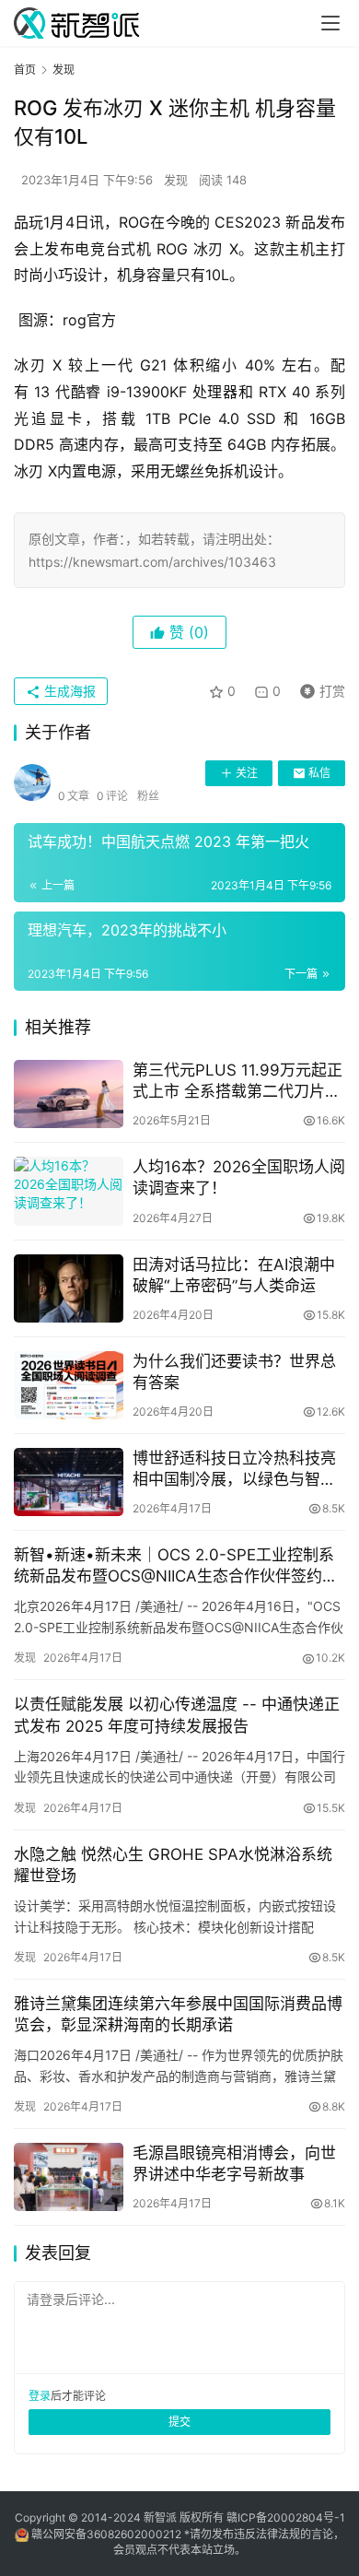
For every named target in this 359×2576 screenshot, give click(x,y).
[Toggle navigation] (330, 23)
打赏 (318, 688)
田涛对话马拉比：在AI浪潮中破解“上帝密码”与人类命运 (234, 1275)
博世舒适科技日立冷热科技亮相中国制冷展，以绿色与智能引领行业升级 (234, 1470)
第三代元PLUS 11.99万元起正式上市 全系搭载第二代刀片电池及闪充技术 (237, 1082)
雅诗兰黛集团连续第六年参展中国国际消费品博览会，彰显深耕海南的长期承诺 (178, 2014)
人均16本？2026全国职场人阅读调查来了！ (239, 1177)
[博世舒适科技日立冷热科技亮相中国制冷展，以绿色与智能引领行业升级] (69, 1482)
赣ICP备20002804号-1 (286, 2517)
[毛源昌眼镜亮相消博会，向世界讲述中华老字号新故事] (69, 2177)
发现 (176, 180)
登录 (40, 2396)
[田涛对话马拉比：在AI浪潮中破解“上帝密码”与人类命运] (69, 1288)
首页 (25, 70)
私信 (319, 773)
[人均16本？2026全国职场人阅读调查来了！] (69, 1191)
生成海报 (68, 691)
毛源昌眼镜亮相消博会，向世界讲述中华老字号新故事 (234, 2164)
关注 (247, 773)
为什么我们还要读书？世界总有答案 (234, 1372)
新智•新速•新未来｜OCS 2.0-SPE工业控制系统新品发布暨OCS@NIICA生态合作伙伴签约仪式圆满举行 (176, 1566)
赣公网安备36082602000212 (106, 2534)
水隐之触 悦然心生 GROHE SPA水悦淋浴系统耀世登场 (173, 1865)
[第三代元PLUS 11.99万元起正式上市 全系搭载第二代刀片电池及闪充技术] (69, 1094)
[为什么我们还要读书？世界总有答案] (69, 1385)
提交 (179, 2422)
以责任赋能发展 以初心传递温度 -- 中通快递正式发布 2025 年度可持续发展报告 (177, 1715)
